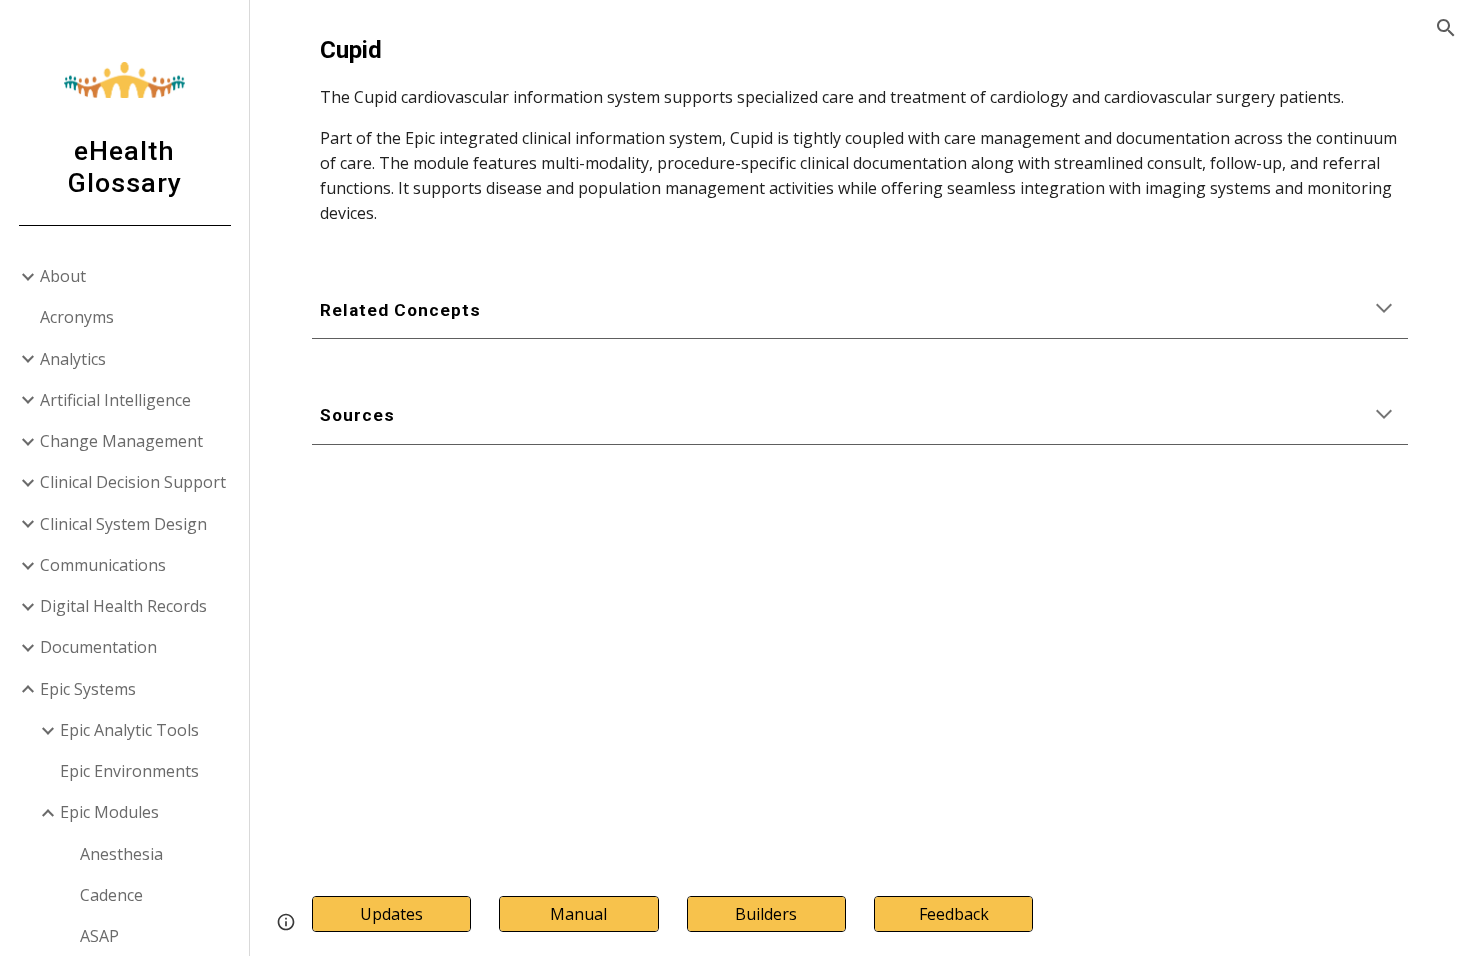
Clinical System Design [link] (123, 524)
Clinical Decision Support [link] (133, 482)
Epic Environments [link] (129, 771)
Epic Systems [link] (88, 689)
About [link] (63, 276)
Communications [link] (103, 565)
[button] (1446, 28)
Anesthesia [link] (121, 854)
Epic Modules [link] (109, 812)
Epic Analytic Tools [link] (129, 730)
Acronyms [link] (77, 317)
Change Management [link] (121, 441)
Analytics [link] (73, 359)
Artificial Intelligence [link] (115, 400)
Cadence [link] (111, 895)
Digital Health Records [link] (123, 606)
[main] (860, 129)
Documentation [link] (98, 647)
